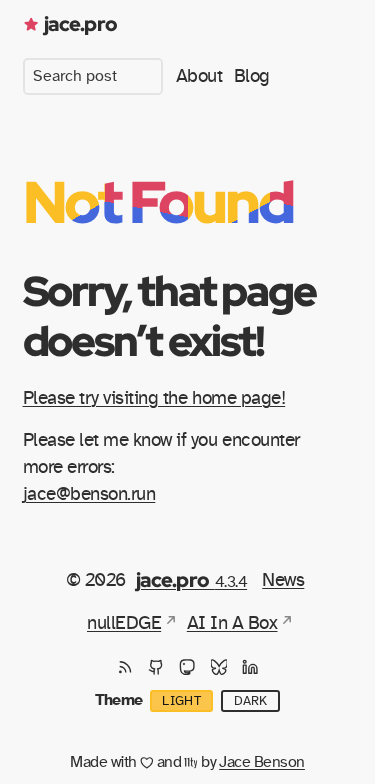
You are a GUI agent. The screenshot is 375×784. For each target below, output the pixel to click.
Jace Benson (262, 762)
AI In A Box (232, 623)
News (283, 580)
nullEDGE (124, 623)
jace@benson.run (89, 494)
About (199, 76)
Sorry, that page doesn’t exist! (169, 315)
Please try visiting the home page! (154, 398)
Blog (252, 76)
